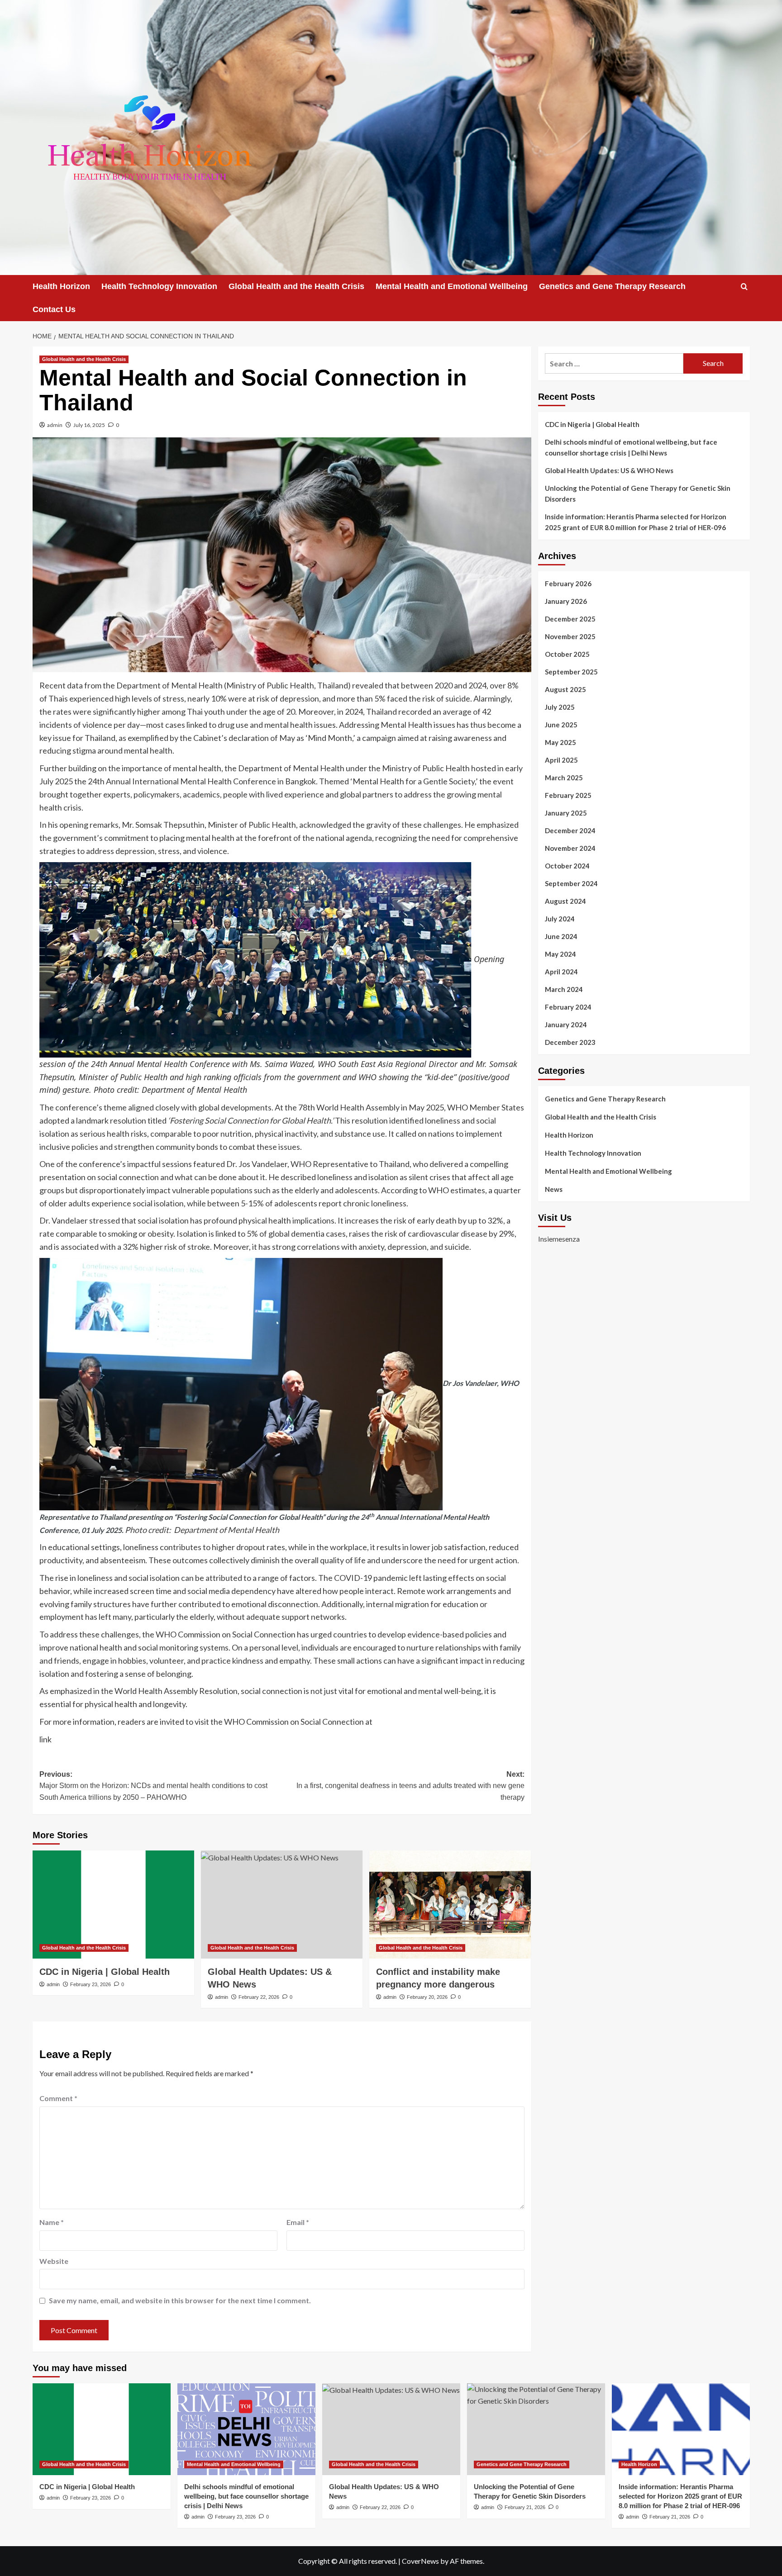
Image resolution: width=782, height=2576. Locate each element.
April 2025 (561, 760)
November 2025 (570, 636)
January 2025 (566, 813)
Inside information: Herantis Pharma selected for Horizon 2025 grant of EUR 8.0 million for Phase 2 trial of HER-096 (636, 522)
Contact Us (54, 309)
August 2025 (565, 689)
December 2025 (570, 619)
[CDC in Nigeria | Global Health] (113, 1904)
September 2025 (571, 672)
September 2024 (571, 883)
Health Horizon (61, 286)
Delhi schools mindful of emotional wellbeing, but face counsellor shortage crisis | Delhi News (631, 447)
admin (55, 425)
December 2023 (570, 1042)
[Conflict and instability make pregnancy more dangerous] (450, 1904)
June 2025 (561, 725)
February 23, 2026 (91, 1984)
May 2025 (560, 742)
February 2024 (568, 1007)
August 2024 (565, 901)
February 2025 (568, 795)
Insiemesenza (559, 1239)
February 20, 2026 (427, 1997)
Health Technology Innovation (159, 286)
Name (52, 2222)
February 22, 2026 (259, 1997)
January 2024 (566, 1025)
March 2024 (564, 989)
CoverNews (420, 2561)
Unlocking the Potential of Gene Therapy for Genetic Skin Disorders (638, 493)
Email (298, 2222)
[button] (744, 287)
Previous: (153, 1786)
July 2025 (560, 707)
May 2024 (560, 954)
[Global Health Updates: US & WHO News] (282, 1904)
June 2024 (561, 936)
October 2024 (567, 866)
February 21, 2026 (525, 2507)
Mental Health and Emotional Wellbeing (452, 286)
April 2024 (561, 972)
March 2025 (564, 778)
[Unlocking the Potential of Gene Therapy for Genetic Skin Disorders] (536, 2429)
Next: (410, 1786)
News (554, 1189)
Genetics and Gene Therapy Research (612, 286)
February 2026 (568, 584)
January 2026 (566, 601)
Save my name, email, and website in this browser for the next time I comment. (180, 2300)
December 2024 (570, 830)
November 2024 (570, 848)
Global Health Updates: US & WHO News (609, 470)
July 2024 (560, 919)
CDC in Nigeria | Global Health (105, 1972)
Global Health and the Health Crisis (296, 286)
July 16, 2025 (89, 425)
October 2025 (567, 654)
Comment (58, 2098)
